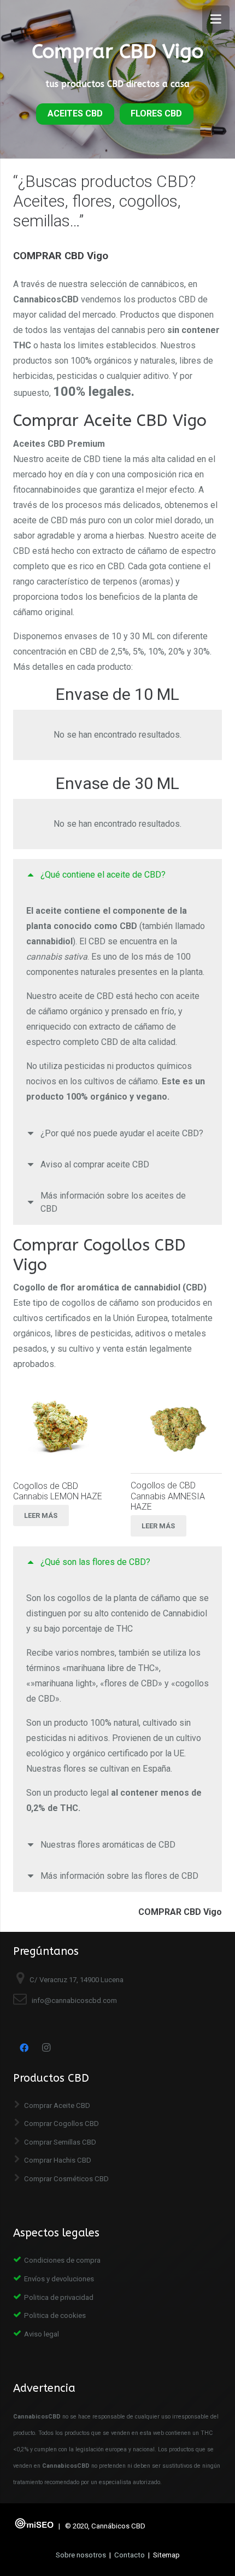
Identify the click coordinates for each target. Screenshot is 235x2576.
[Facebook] (24, 2048)
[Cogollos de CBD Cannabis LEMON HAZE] (59, 1428)
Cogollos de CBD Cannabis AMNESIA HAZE (168, 1496)
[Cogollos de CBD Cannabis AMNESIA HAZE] (176, 1427)
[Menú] (216, 19)
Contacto (130, 2555)
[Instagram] (46, 2048)
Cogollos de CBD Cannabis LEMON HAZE (58, 1491)
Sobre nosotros (81, 2555)
